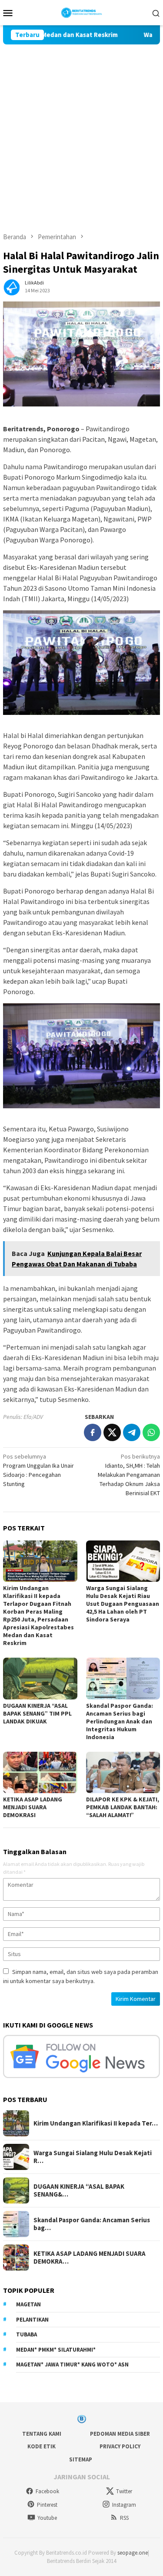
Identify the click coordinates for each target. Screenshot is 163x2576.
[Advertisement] (81, 130)
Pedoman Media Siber (120, 2434)
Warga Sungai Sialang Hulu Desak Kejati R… (93, 2157)
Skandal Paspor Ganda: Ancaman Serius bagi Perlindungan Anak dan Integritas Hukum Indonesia (120, 1721)
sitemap (81, 2459)
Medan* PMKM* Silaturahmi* (56, 2350)
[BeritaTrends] (81, 12)
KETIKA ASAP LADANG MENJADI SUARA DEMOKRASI (33, 1807)
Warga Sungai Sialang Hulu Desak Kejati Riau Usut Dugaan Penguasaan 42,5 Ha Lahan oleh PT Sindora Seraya (123, 1604)
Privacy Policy (120, 2446)
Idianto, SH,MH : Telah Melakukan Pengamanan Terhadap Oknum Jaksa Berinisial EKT (129, 1475)
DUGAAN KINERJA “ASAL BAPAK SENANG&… (79, 2190)
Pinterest (47, 2505)
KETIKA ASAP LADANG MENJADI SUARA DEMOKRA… (90, 2258)
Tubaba (27, 2334)
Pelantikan (32, 2320)
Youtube (47, 2518)
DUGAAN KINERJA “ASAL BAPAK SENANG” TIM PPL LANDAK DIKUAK (37, 1713)
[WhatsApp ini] (151, 1432)
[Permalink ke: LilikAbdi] (12, 286)
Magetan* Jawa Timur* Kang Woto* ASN (72, 2364)
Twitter (124, 2491)
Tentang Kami (42, 2434)
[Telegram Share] (132, 1432)
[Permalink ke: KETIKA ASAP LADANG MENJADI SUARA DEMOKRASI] (40, 1772)
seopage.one (133, 2553)
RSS (124, 2518)
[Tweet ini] (112, 1432)
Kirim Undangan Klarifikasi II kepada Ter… (96, 2123)
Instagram (124, 2505)
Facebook (47, 2491)
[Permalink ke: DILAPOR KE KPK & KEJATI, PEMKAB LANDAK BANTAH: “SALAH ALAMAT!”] (123, 1772)
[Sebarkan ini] (93, 1432)
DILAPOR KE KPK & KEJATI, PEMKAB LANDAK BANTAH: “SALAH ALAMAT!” (123, 1807)
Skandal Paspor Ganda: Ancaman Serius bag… (92, 2224)
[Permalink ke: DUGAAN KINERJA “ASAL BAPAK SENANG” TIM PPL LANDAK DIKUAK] (40, 1678)
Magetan (28, 2304)
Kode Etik (42, 2446)
